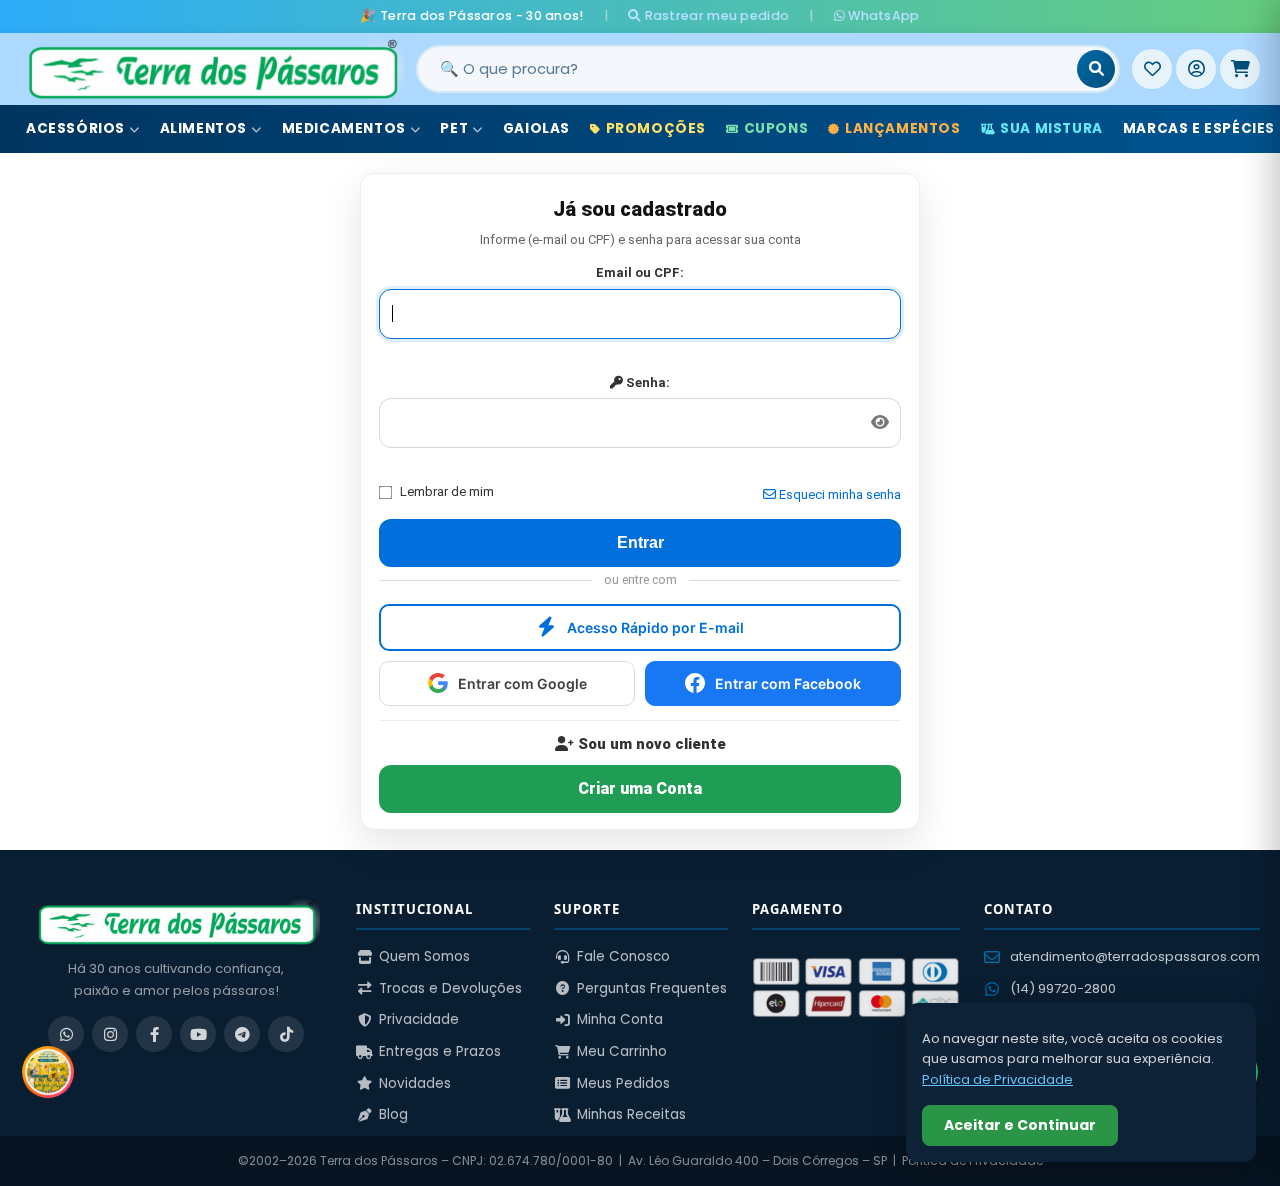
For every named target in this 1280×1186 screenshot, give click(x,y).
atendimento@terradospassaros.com (1135, 956)
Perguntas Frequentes (652, 988)
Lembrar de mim (447, 491)
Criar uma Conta (640, 788)
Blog (393, 1114)
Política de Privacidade (997, 1079)
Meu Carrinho (622, 1051)
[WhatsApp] (66, 1034)
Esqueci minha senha (838, 494)
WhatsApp (882, 15)
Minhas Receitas (631, 1114)
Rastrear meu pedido (715, 15)
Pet (454, 128)
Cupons (776, 128)
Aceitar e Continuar (1020, 1125)
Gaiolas (536, 128)
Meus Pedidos (623, 1083)
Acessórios (75, 128)
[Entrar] (1196, 69)
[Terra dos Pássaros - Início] (212, 69)
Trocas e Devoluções (450, 988)
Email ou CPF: (640, 272)
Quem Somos (424, 956)
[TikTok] (286, 1034)
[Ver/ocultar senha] (880, 423)
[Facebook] (154, 1034)
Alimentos (203, 128)
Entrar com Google (522, 683)
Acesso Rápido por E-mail (655, 627)
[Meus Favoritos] (1152, 69)
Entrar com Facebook (788, 683)
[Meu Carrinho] (1240, 69)
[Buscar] (1096, 69)
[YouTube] (198, 1034)
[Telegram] (242, 1034)
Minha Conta (620, 1019)
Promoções (656, 128)
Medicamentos (344, 128)
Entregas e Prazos (440, 1051)
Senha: (646, 382)
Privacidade (419, 1019)
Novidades (415, 1083)
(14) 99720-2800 (1063, 988)
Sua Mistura (1051, 128)
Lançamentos (903, 128)
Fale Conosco (623, 956)
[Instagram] (110, 1034)
